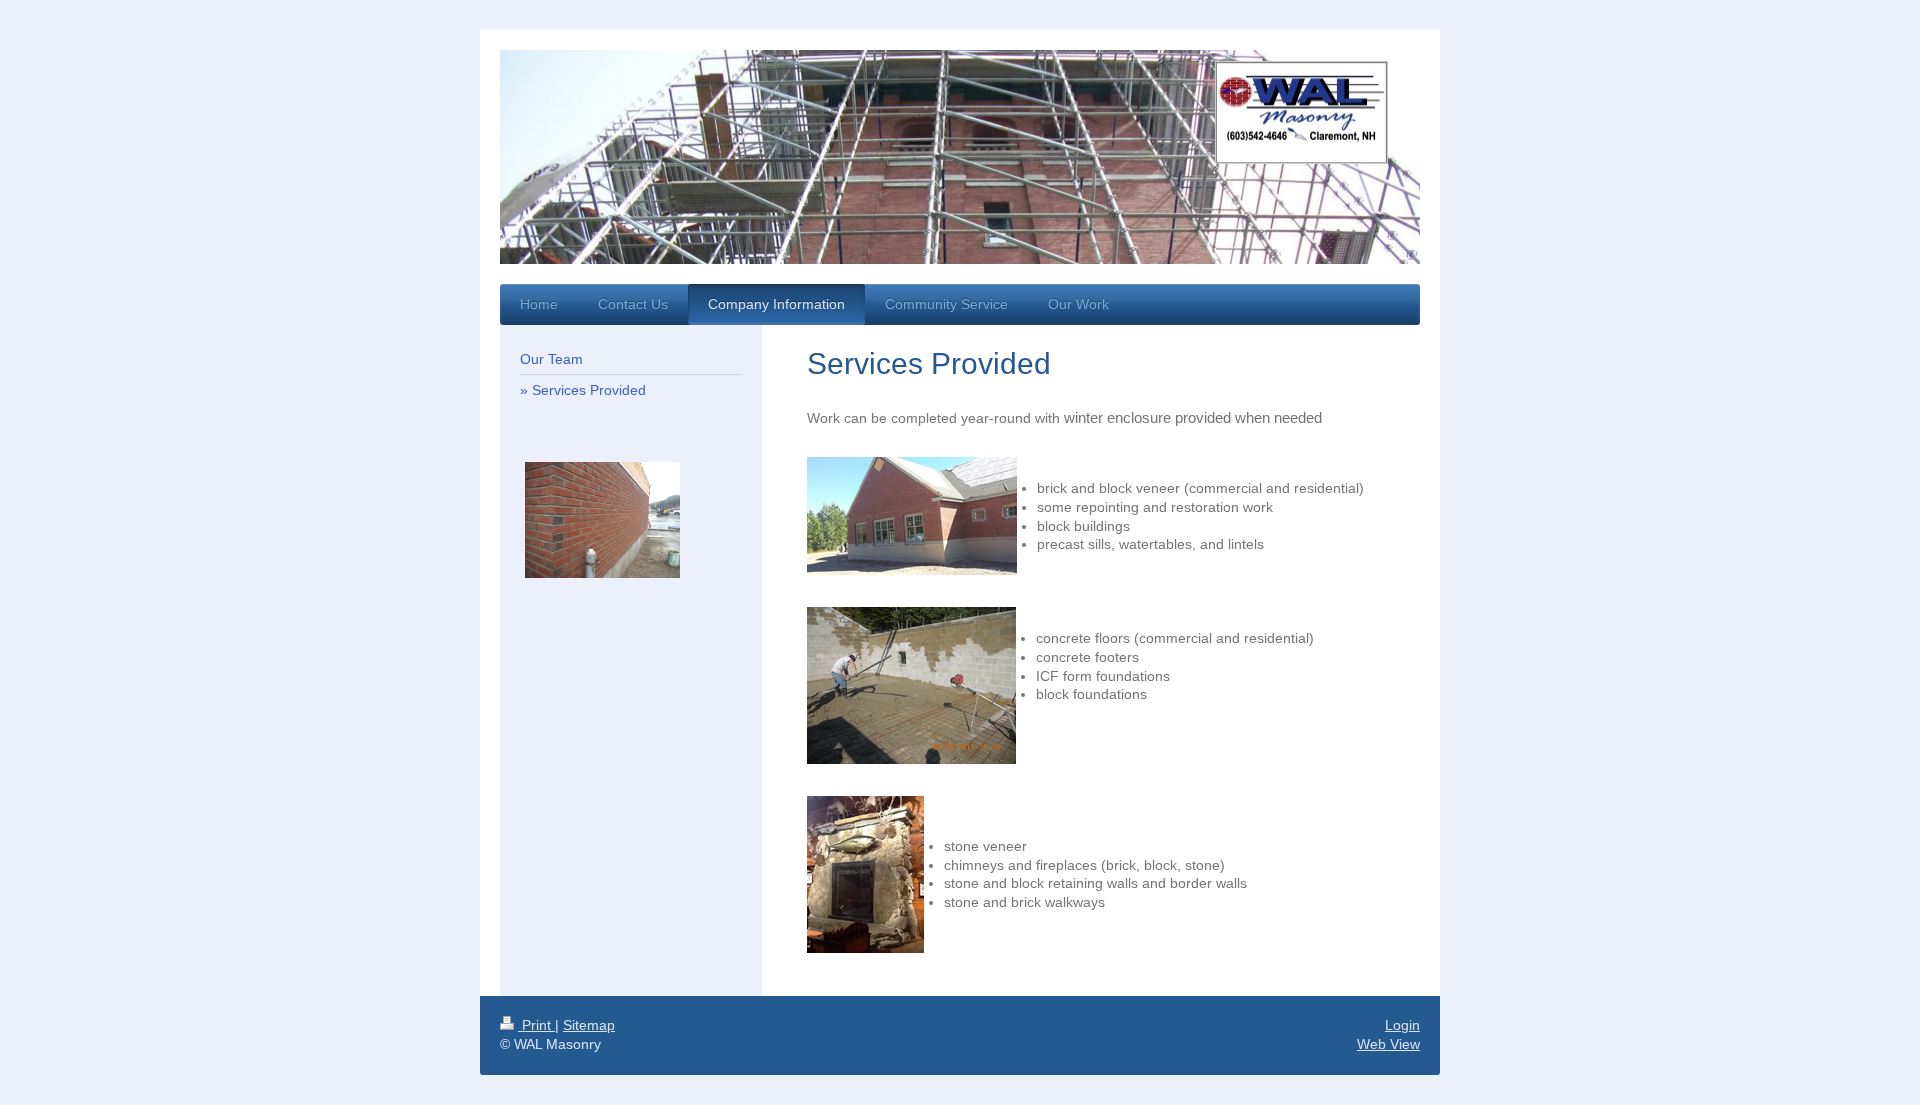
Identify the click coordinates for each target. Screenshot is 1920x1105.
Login (1402, 1025)
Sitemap (589, 1025)
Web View (1388, 1044)
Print (536, 1025)
